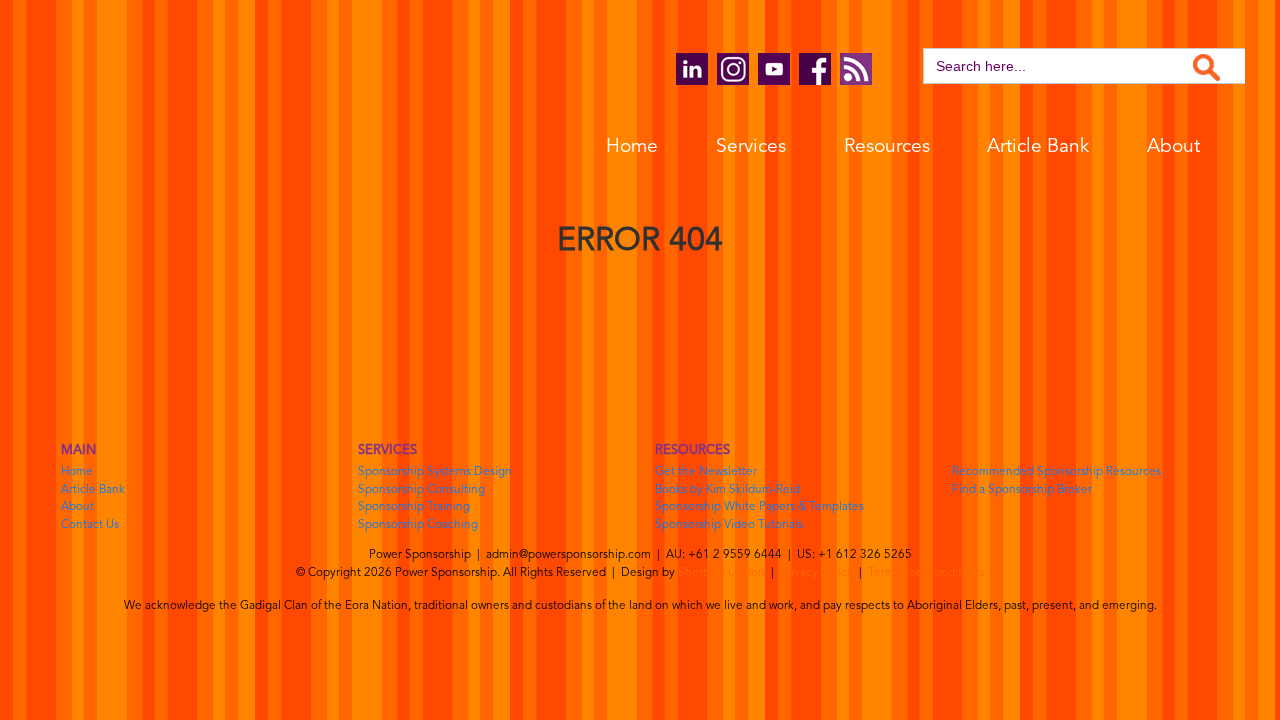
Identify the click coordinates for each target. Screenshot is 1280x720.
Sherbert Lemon (721, 573)
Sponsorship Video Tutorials (729, 525)
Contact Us (90, 525)
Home (632, 147)
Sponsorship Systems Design (435, 472)
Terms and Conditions (926, 573)
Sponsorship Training (414, 507)
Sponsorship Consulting (421, 490)
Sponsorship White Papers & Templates (759, 507)
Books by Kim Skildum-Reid (727, 490)
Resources (887, 147)
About (1173, 147)
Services (751, 147)
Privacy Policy (816, 573)
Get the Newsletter (706, 472)
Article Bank (1038, 147)
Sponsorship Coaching (418, 525)
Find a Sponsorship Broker (1022, 490)
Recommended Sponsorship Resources (1056, 472)
